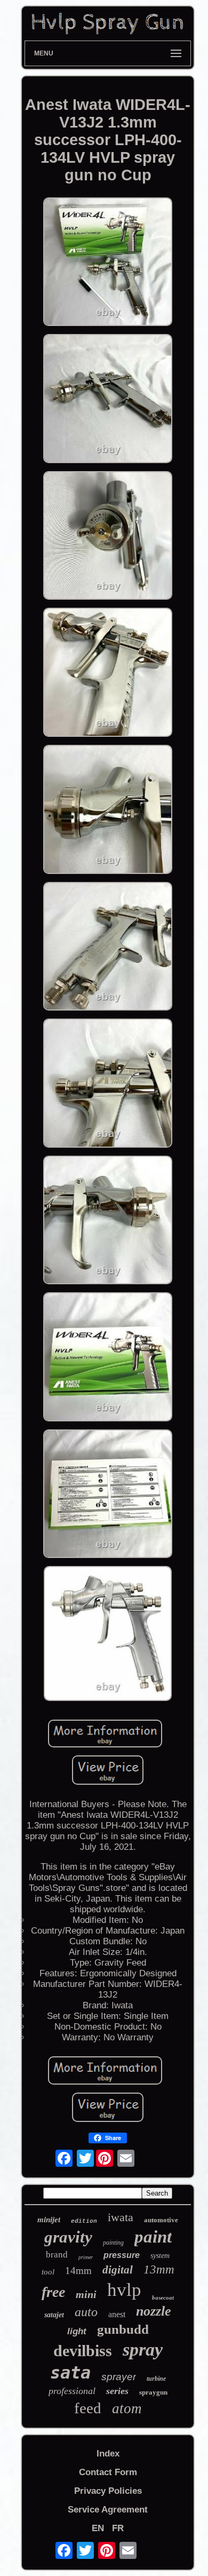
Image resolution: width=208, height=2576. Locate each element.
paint (153, 2237)
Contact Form (108, 2472)
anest (117, 2314)
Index (108, 2454)
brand (57, 2255)
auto (86, 2312)
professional (72, 2391)
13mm (159, 2269)
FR (118, 2528)
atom (127, 2408)
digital (118, 2270)
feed (88, 2408)
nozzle (154, 2311)
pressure (122, 2255)
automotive (161, 2220)
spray (143, 2350)
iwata (121, 2217)
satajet (54, 2315)
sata (70, 2373)
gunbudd (123, 2329)
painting (113, 2243)
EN (98, 2528)
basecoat (163, 2297)
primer (86, 2257)
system (160, 2256)
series (117, 2391)
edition (84, 2221)
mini (86, 2294)
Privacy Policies (108, 2491)
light (77, 2331)
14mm (78, 2271)
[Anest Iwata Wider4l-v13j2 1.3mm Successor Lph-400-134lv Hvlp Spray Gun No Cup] (108, 263)
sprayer (119, 2377)
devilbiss (83, 2351)
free (53, 2292)
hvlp (124, 2290)
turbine (156, 2379)
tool (48, 2272)
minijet (49, 2220)
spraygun (153, 2392)
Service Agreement (108, 2510)
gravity (68, 2237)
